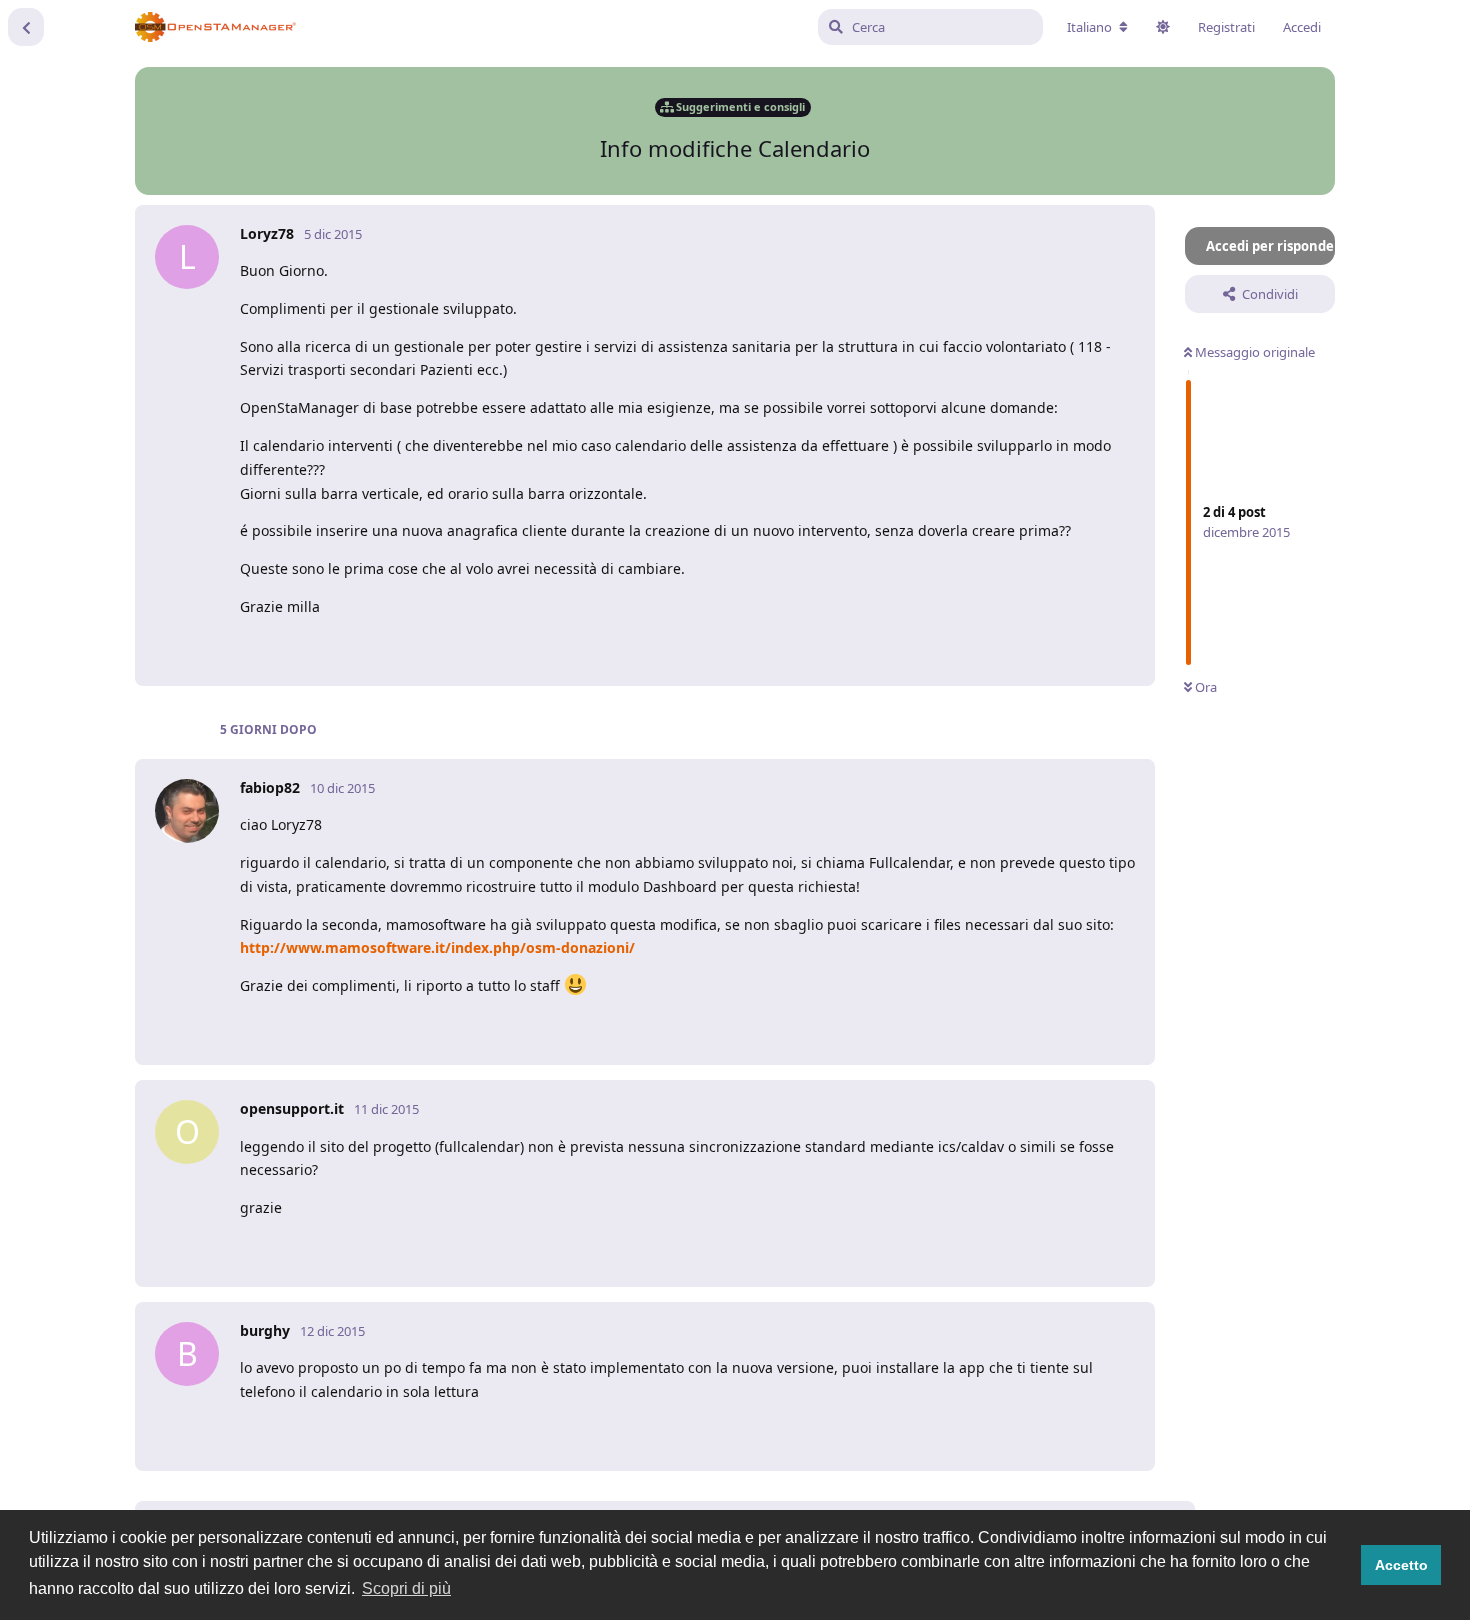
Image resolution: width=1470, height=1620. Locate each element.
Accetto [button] (1401, 1565)
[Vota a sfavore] (1042, 647)
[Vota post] (999, 647)
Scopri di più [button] (406, 1588)
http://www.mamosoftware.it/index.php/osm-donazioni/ (437, 947)
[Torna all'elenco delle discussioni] (26, 27)
